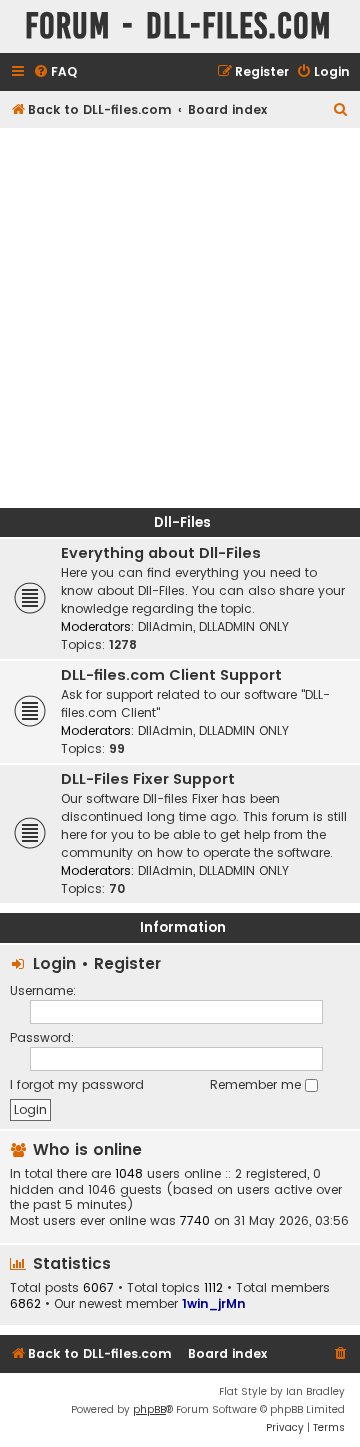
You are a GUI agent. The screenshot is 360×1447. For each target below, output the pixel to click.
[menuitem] (55, 72)
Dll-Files (182, 522)
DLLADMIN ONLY (244, 626)
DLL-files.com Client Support (171, 675)
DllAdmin (165, 626)
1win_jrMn (214, 1303)
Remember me (257, 1084)
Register (127, 963)
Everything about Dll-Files (161, 553)
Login (54, 963)
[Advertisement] (180, 318)
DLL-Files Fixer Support (148, 779)
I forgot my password (77, 1084)
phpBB (149, 1409)
